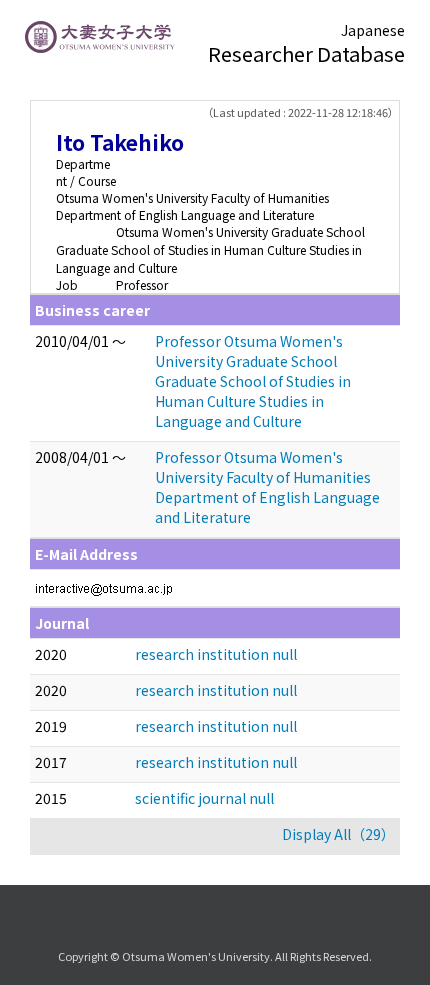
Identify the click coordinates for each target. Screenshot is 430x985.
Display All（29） (338, 834)
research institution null (216, 654)
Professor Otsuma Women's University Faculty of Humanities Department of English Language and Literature (267, 487)
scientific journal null (204, 798)
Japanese (373, 30)
